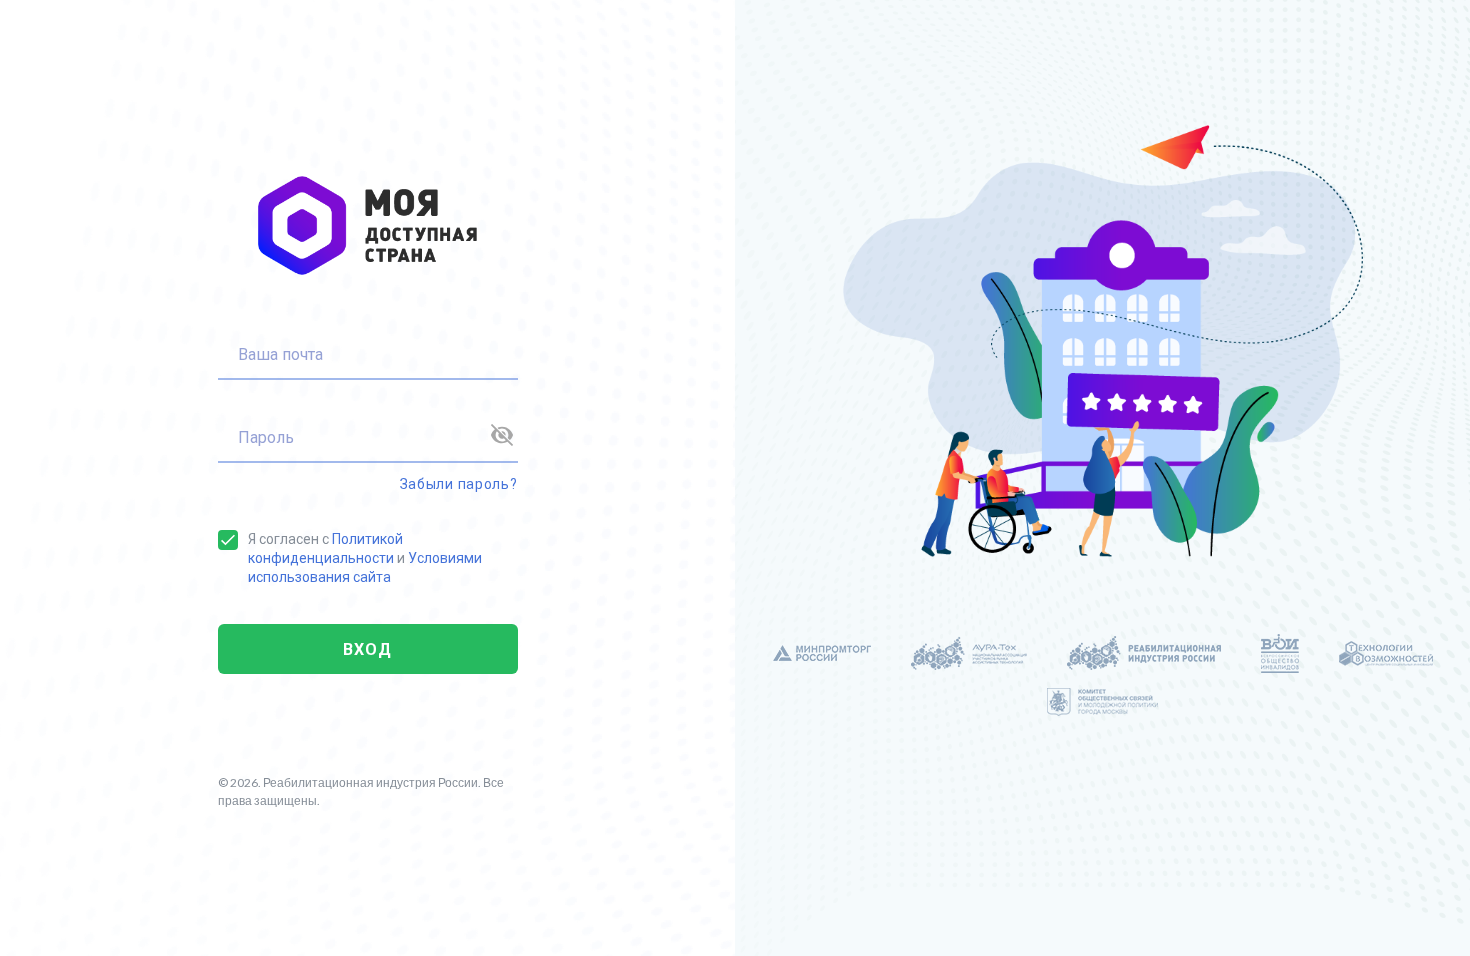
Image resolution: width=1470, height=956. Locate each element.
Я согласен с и (365, 558)
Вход (367, 649)
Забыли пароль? (459, 484)
